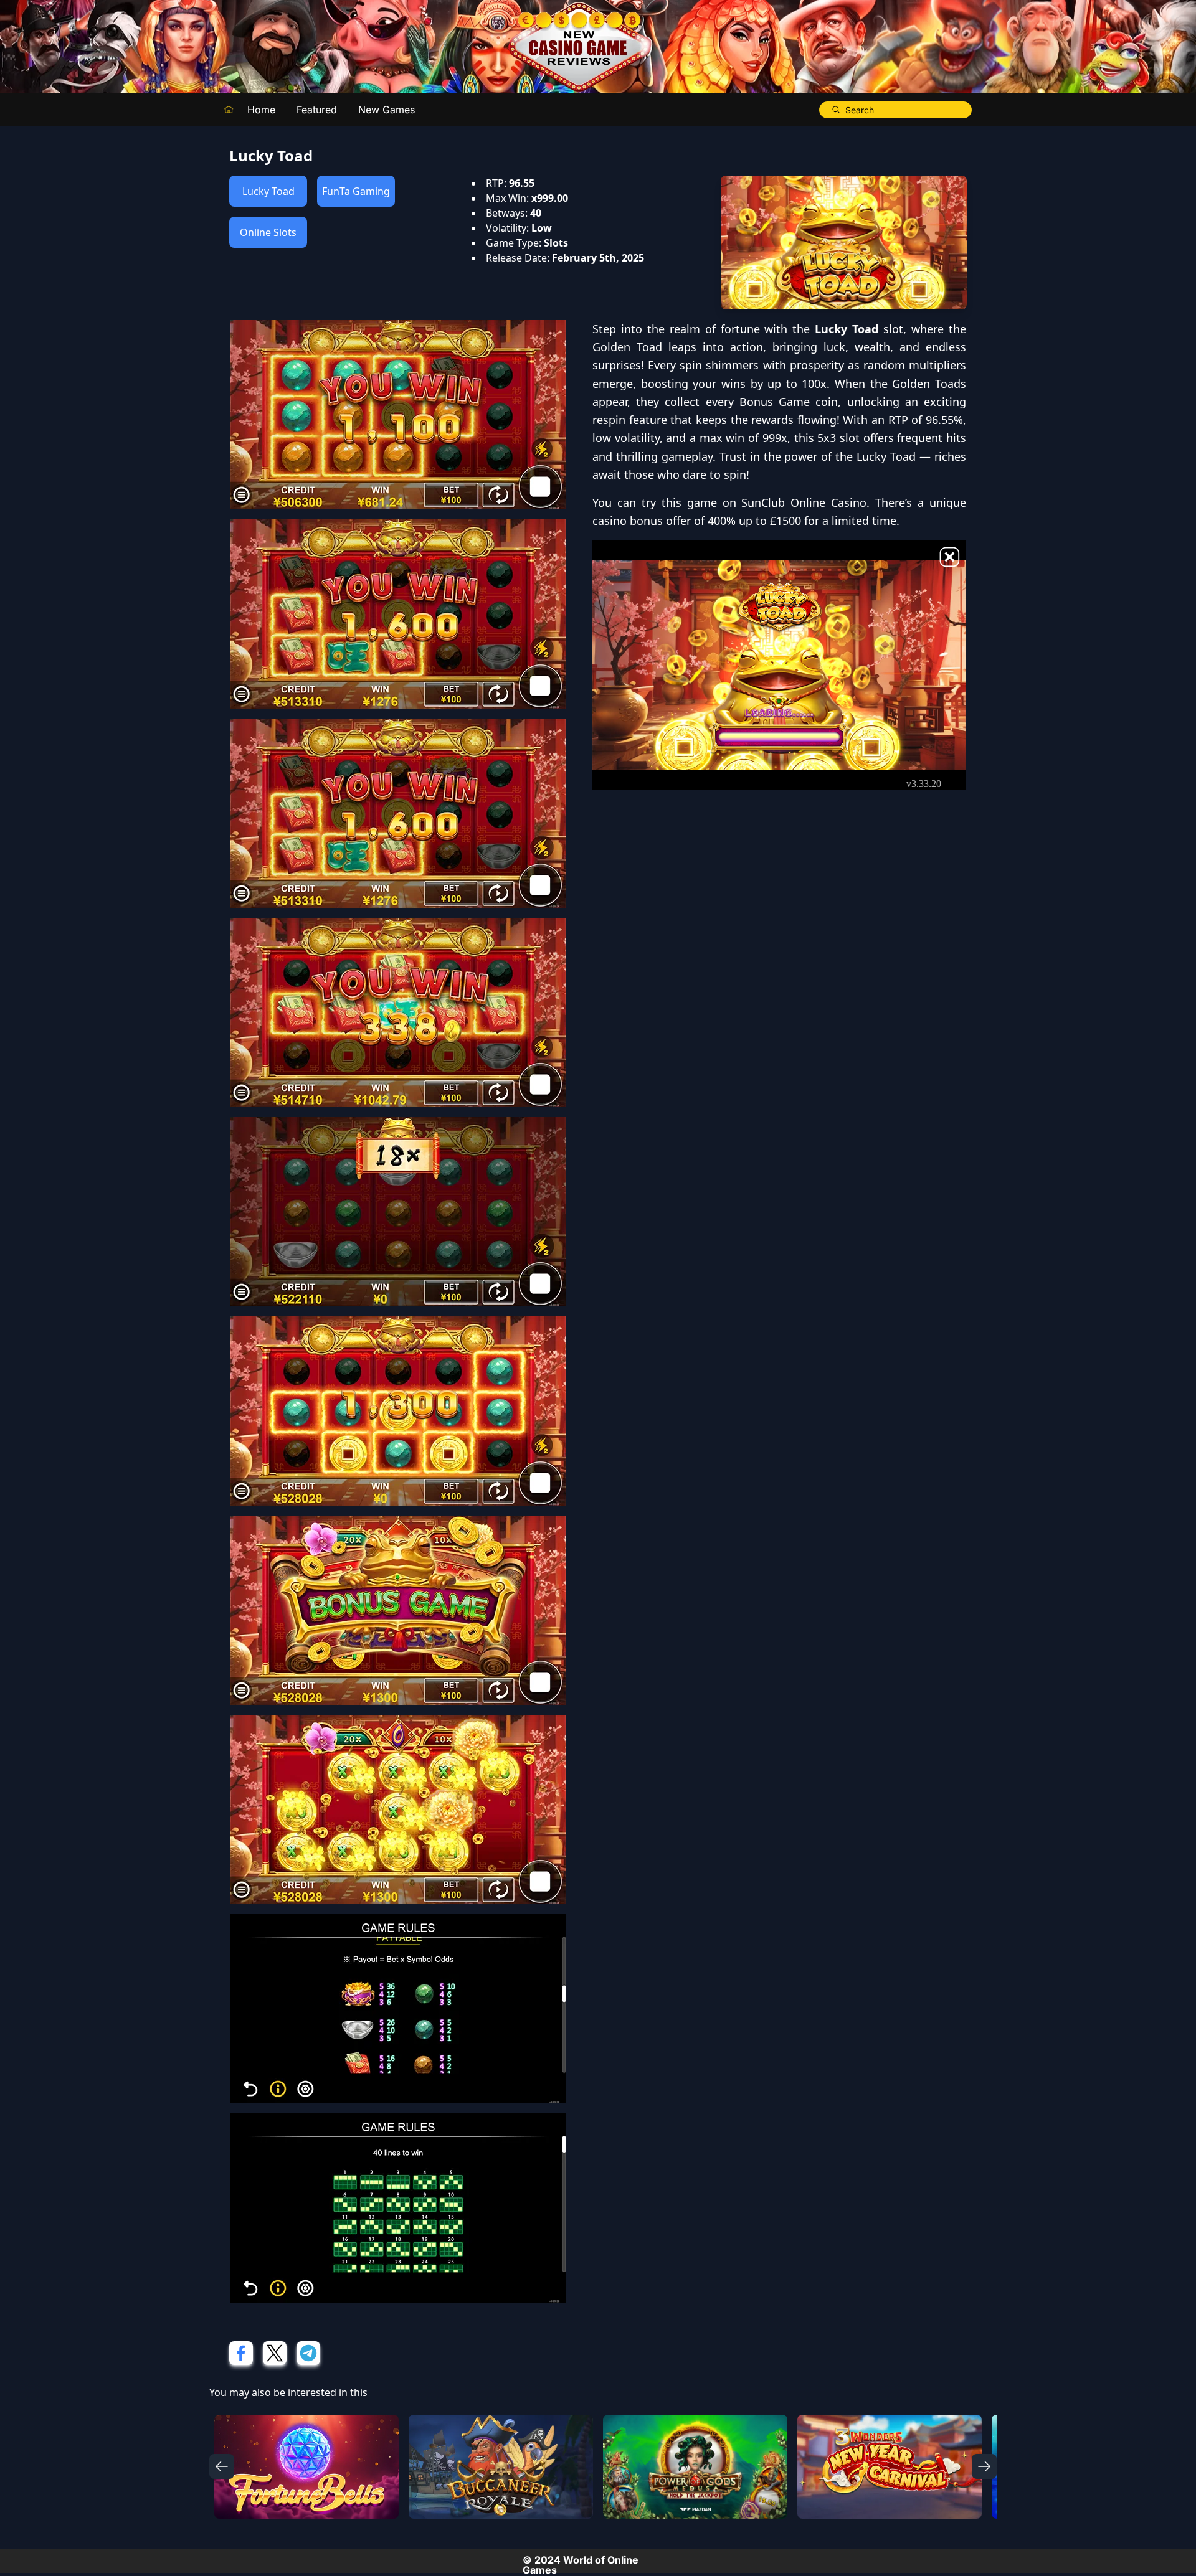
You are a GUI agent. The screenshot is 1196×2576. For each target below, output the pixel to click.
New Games (387, 110)
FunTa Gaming (356, 191)
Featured (317, 110)
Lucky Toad (268, 191)
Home (261, 110)
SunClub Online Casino (804, 502)
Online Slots (268, 232)
